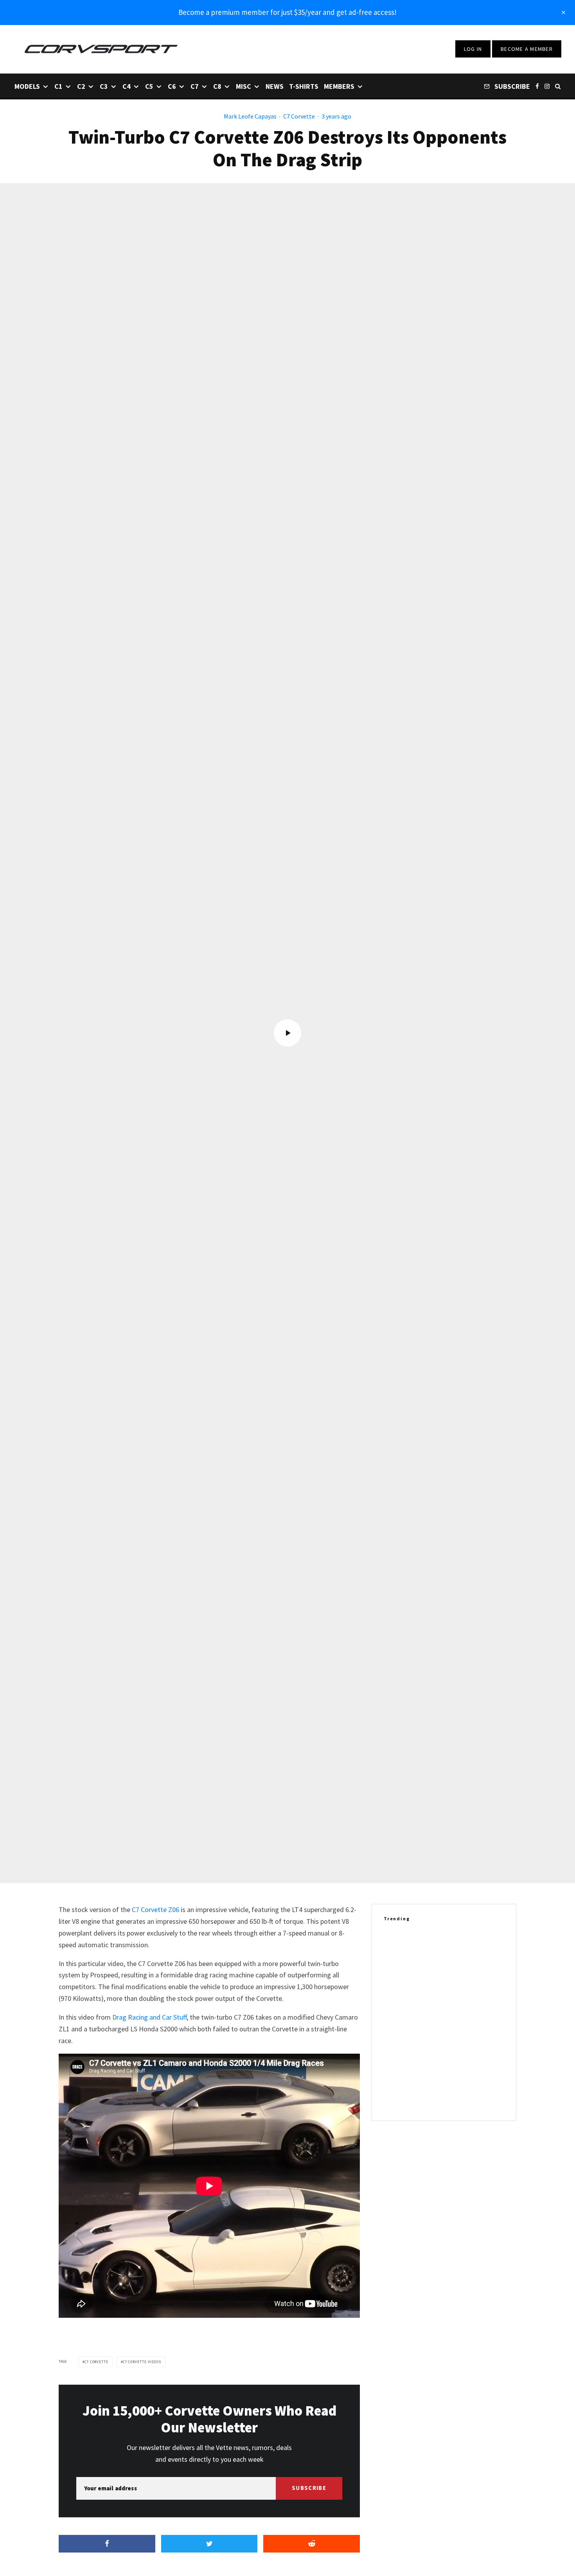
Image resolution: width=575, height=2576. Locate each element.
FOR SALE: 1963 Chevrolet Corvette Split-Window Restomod (452, 2021)
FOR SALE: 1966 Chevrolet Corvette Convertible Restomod (452, 1984)
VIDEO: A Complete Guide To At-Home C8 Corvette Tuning (461, 1946)
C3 (104, 86)
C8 (217, 86)
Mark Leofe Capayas (250, 116)
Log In (473, 49)
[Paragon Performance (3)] (396, 1946)
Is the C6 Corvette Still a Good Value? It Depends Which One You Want (458, 2059)
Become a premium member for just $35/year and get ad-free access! (287, 12)
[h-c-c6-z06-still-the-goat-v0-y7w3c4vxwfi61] (396, 2059)
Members (339, 86)
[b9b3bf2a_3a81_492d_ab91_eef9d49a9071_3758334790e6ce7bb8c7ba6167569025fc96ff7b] (396, 2096)
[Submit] (312, 2544)
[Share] (107, 2544)
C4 (127, 86)
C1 (58, 86)
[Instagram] (547, 86)
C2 (81, 86)
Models (27, 86)
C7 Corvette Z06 (155, 1910)
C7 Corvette (299, 116)
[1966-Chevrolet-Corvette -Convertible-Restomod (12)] (396, 1983)
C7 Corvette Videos (142, 2362)
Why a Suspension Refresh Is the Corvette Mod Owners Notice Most (456, 2096)
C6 (172, 86)
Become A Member (527, 49)
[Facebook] (537, 86)
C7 (195, 86)
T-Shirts (304, 86)
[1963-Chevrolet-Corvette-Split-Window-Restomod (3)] (396, 2021)
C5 (149, 86)
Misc (243, 86)
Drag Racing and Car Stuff (149, 2017)
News (275, 86)
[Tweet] (209, 2544)
